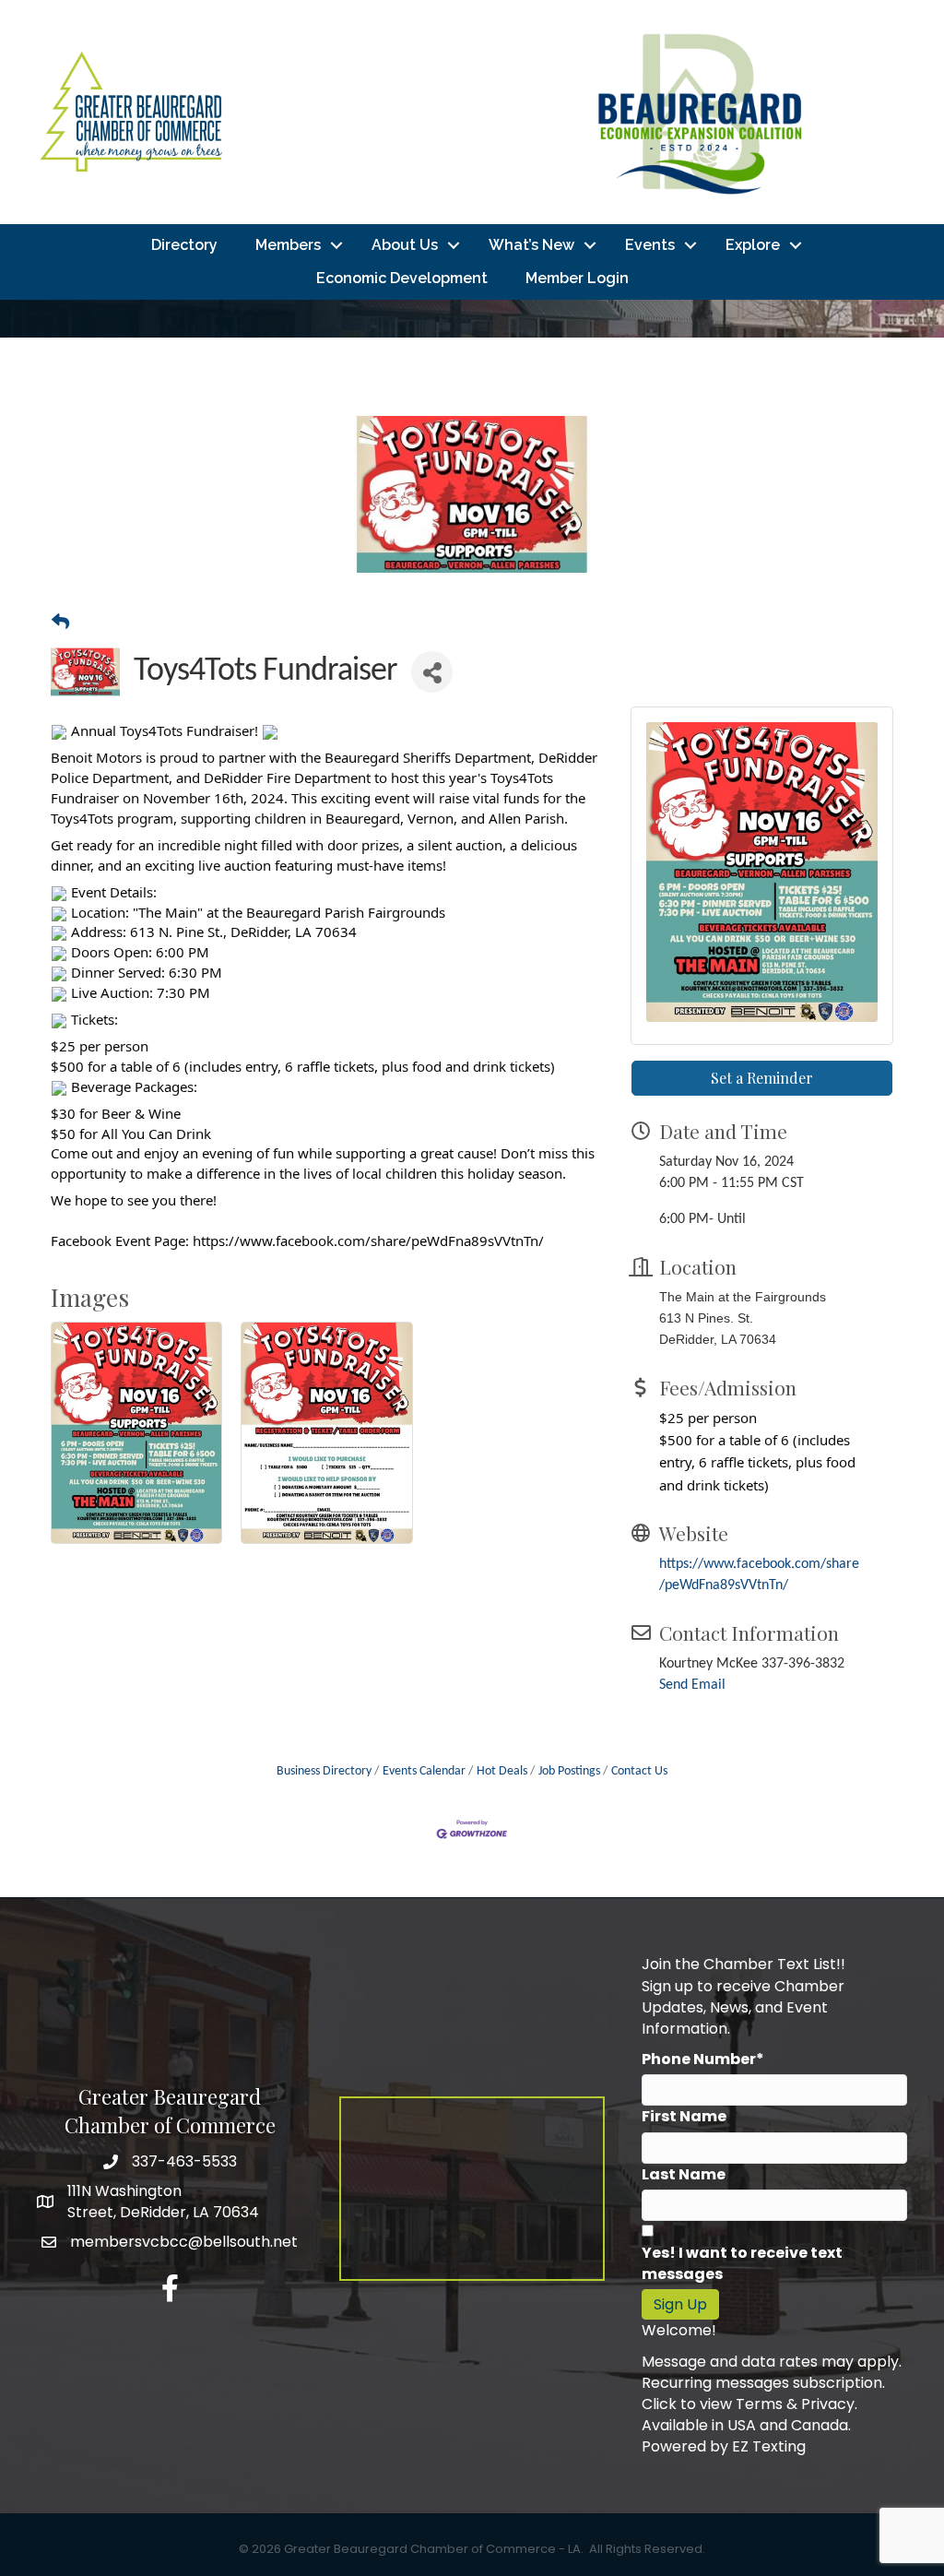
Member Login (577, 278)
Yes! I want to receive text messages (742, 2263)
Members (288, 245)
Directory (184, 245)
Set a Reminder (762, 1078)
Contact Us (639, 1771)
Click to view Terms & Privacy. (749, 2404)
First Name (684, 2116)
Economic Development (402, 278)
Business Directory (324, 1771)
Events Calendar (424, 1771)
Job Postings (569, 1771)
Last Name (684, 2174)
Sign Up (680, 2304)
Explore (753, 245)
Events (650, 245)
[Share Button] (432, 672)
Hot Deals (502, 1771)
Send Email (692, 1685)
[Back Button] (60, 624)
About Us (405, 245)
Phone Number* (703, 2059)
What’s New (531, 245)
